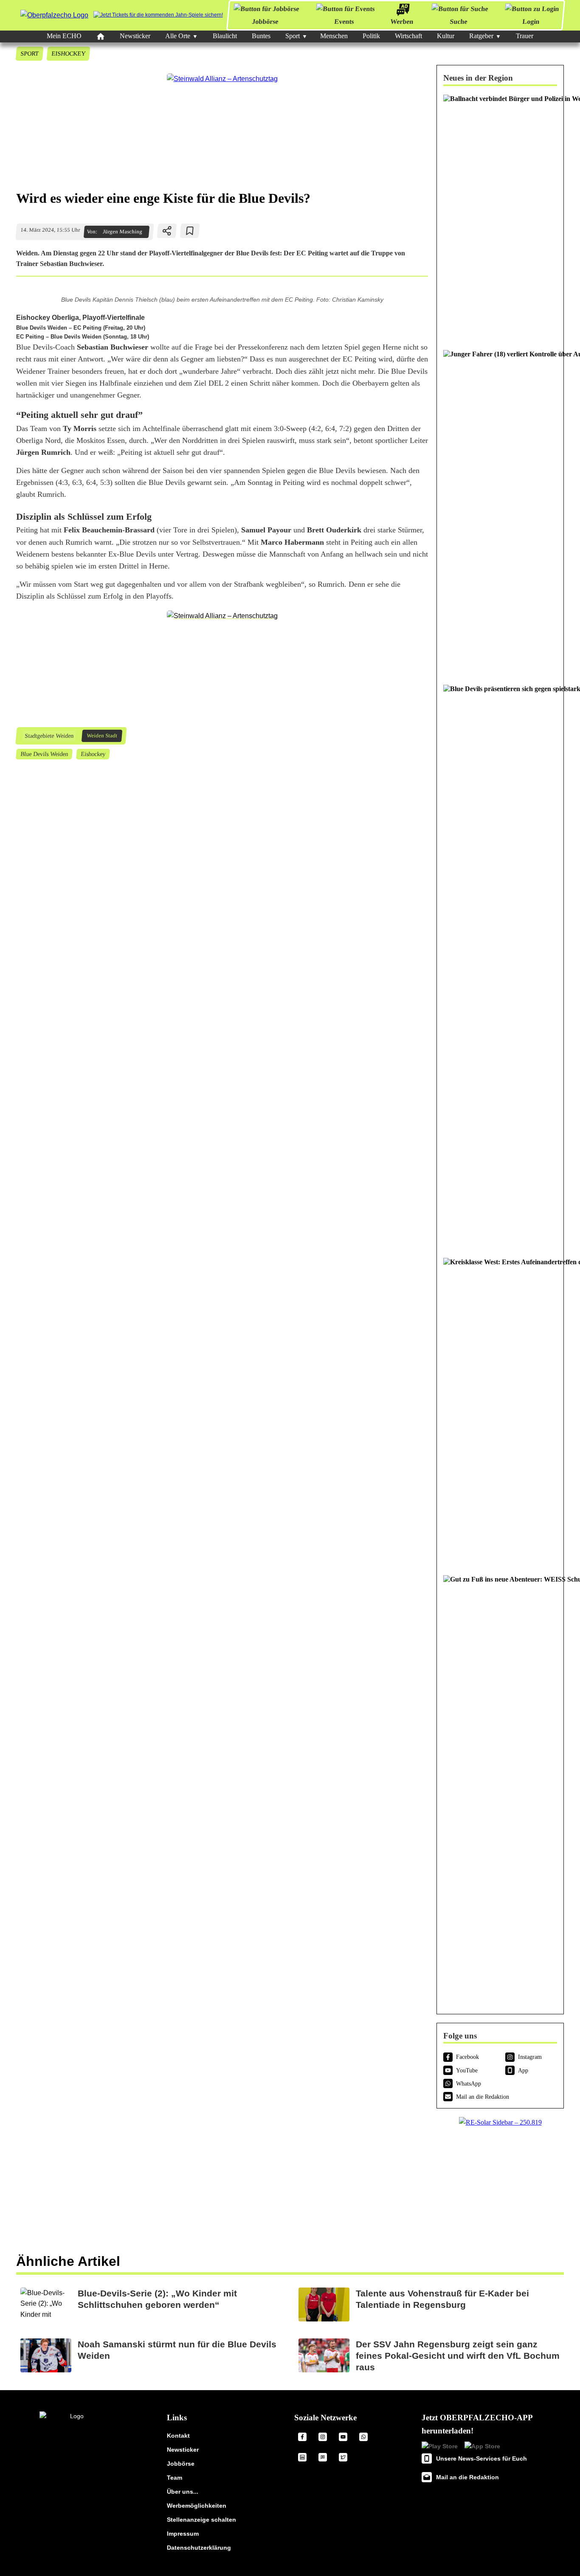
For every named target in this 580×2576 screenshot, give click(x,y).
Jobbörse (265, 21)
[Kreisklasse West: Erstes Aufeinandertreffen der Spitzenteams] (500, 1412)
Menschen (334, 36)
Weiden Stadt (102, 736)
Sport (293, 36)
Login (531, 21)
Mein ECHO (64, 36)
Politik (371, 36)
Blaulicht (225, 36)
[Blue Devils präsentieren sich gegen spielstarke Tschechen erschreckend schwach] (500, 967)
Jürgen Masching (122, 232)
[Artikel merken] (190, 231)
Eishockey (68, 53)
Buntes (261, 36)
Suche (459, 21)
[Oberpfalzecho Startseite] (54, 15)
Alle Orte (178, 36)
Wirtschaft (408, 36)
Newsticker (135, 36)
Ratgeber (481, 36)
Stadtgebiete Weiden (49, 736)
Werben (402, 21)
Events (344, 21)
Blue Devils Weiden (44, 754)
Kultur (446, 36)
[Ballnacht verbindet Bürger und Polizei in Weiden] (500, 218)
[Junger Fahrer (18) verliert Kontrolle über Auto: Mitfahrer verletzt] (500, 513)
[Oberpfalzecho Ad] (158, 15)
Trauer (525, 36)
